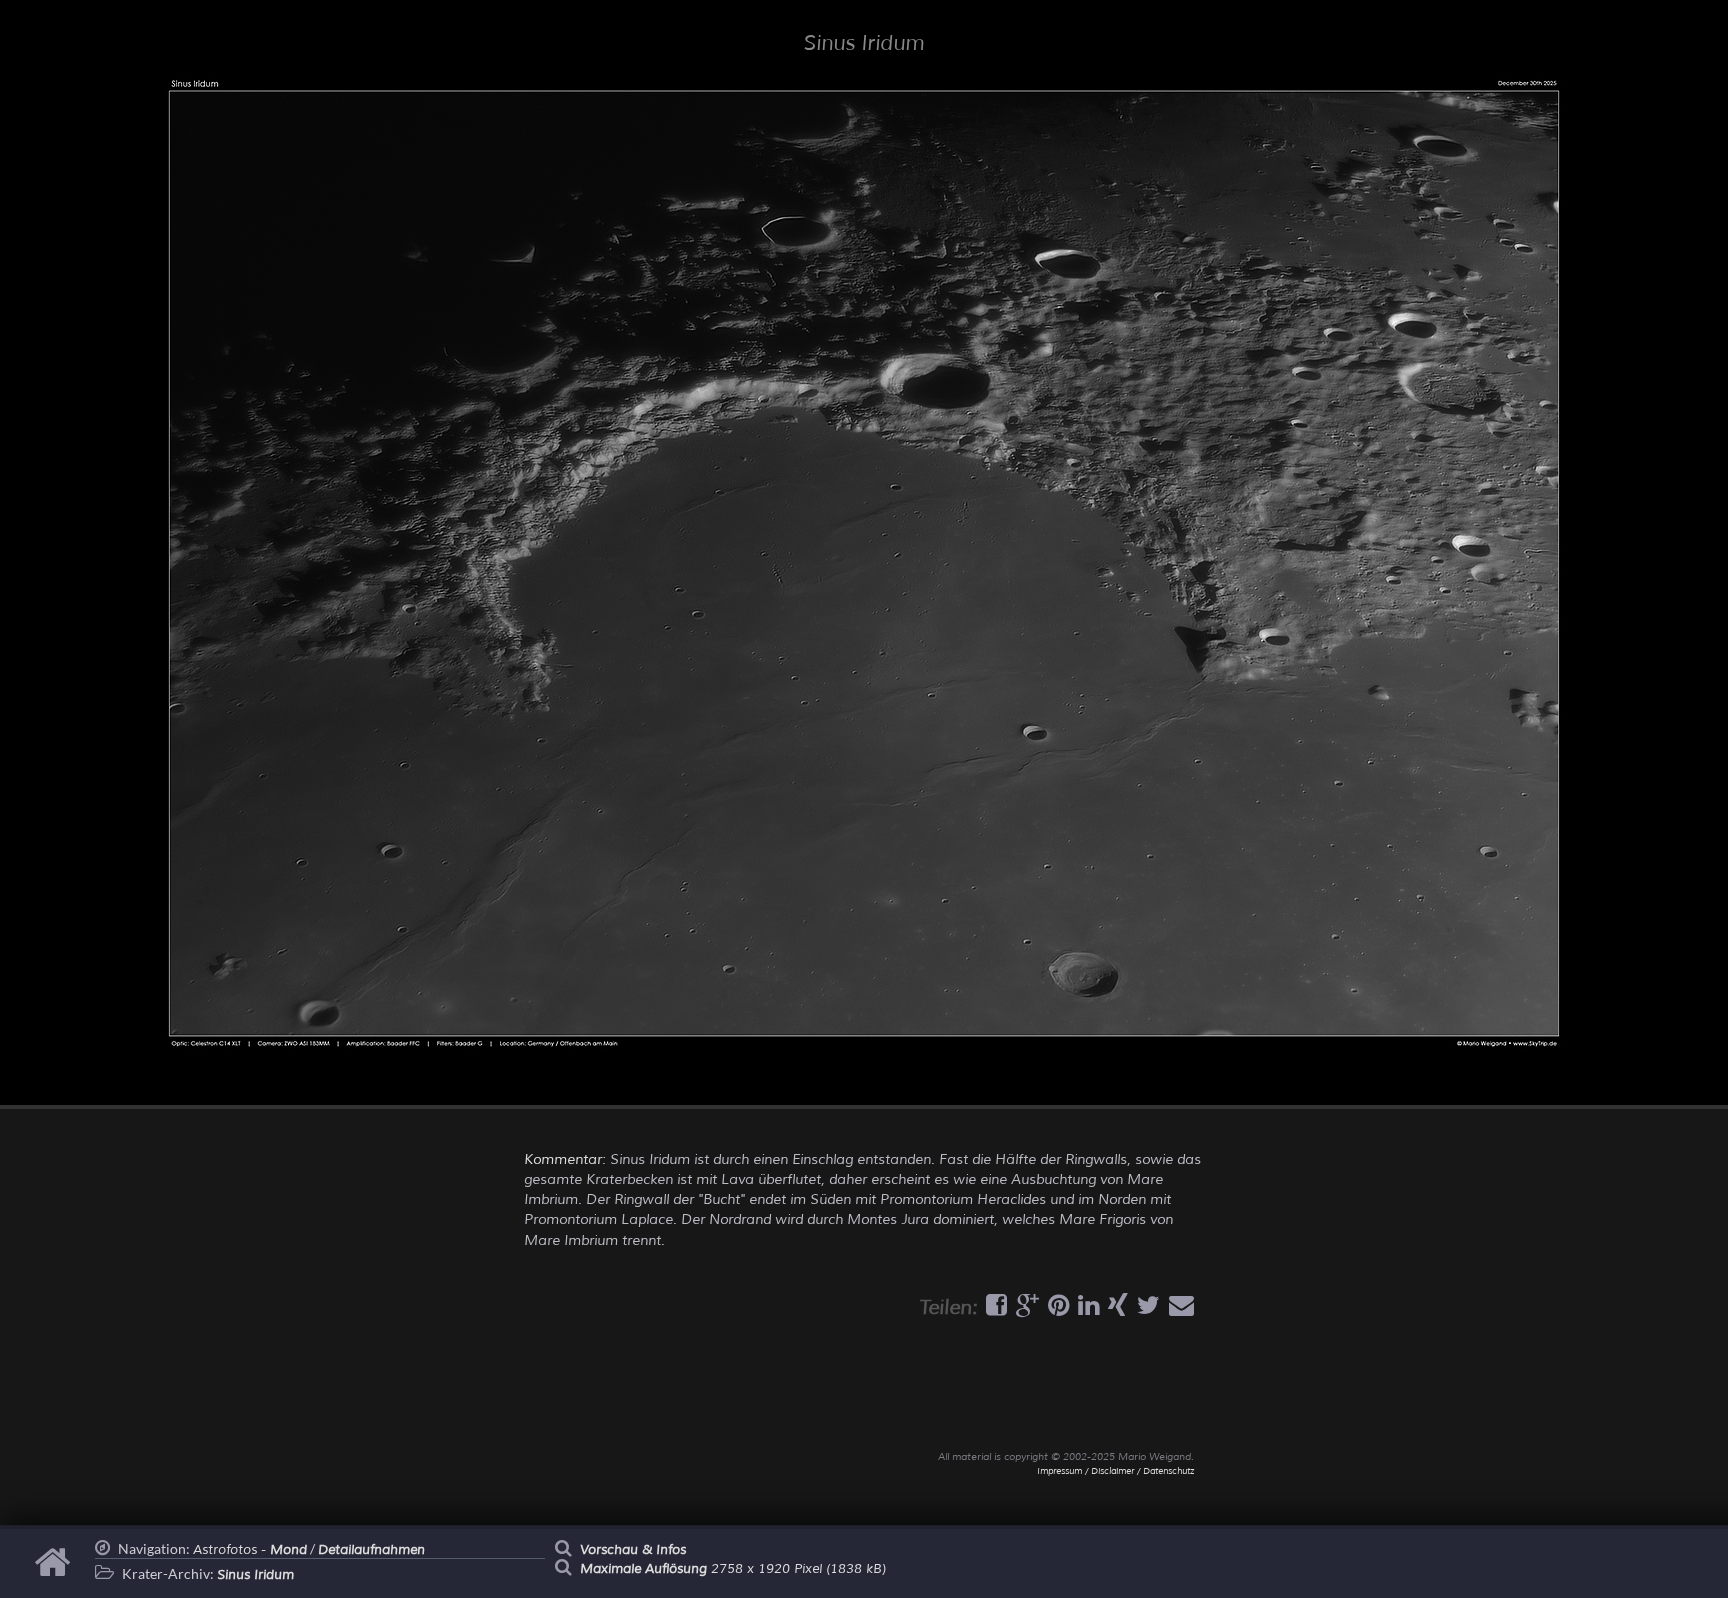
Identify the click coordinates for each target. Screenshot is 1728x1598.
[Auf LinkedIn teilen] (1086, 1310)
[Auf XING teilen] (1115, 1310)
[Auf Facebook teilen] (994, 1310)
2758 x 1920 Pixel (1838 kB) (733, 1569)
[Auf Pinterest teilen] (1056, 1310)
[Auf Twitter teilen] (1146, 1310)
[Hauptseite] (55, 1572)
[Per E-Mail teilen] (1179, 1310)
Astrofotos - (250, 1550)
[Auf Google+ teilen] (1025, 1310)
